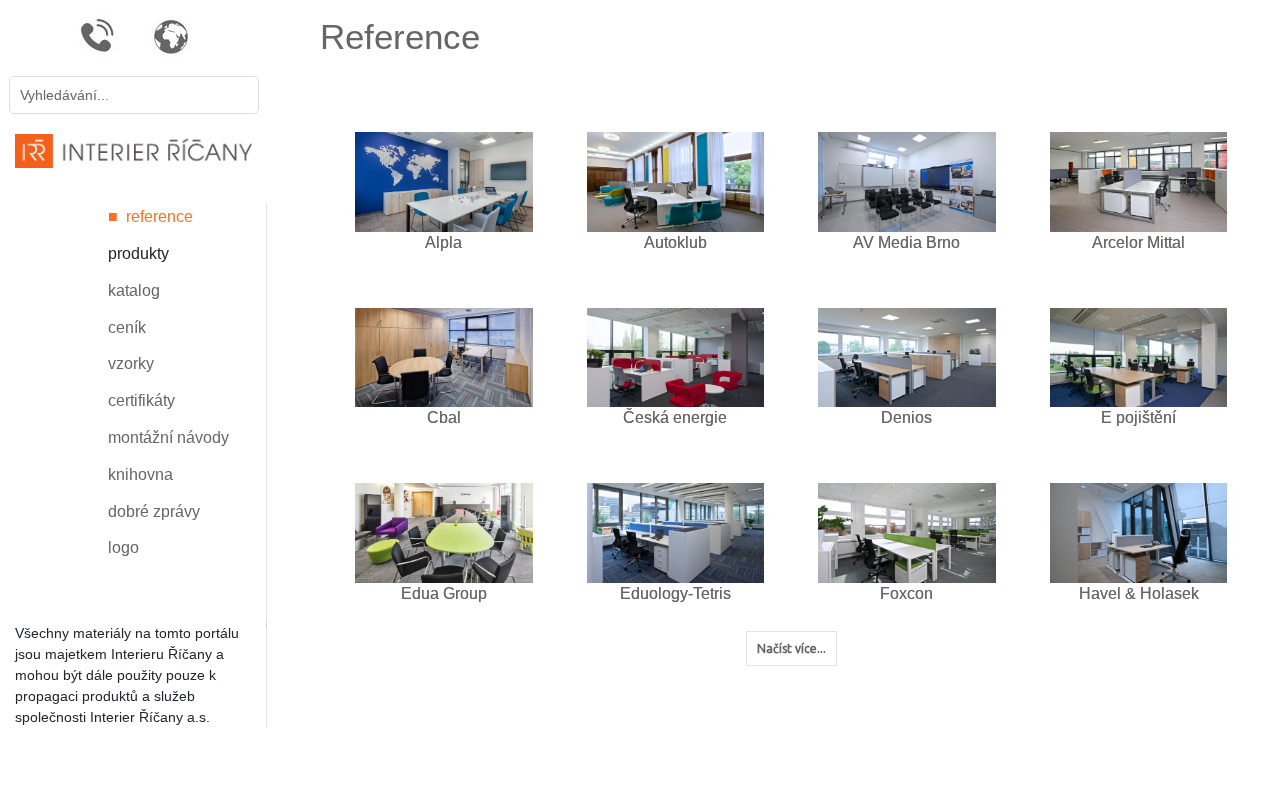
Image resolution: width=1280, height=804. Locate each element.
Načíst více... (791, 648)
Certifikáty (141, 400)
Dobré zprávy (154, 511)
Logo (123, 547)
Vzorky (131, 363)
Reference (159, 216)
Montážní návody (168, 437)
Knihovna (140, 474)
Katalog (134, 290)
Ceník (127, 327)
